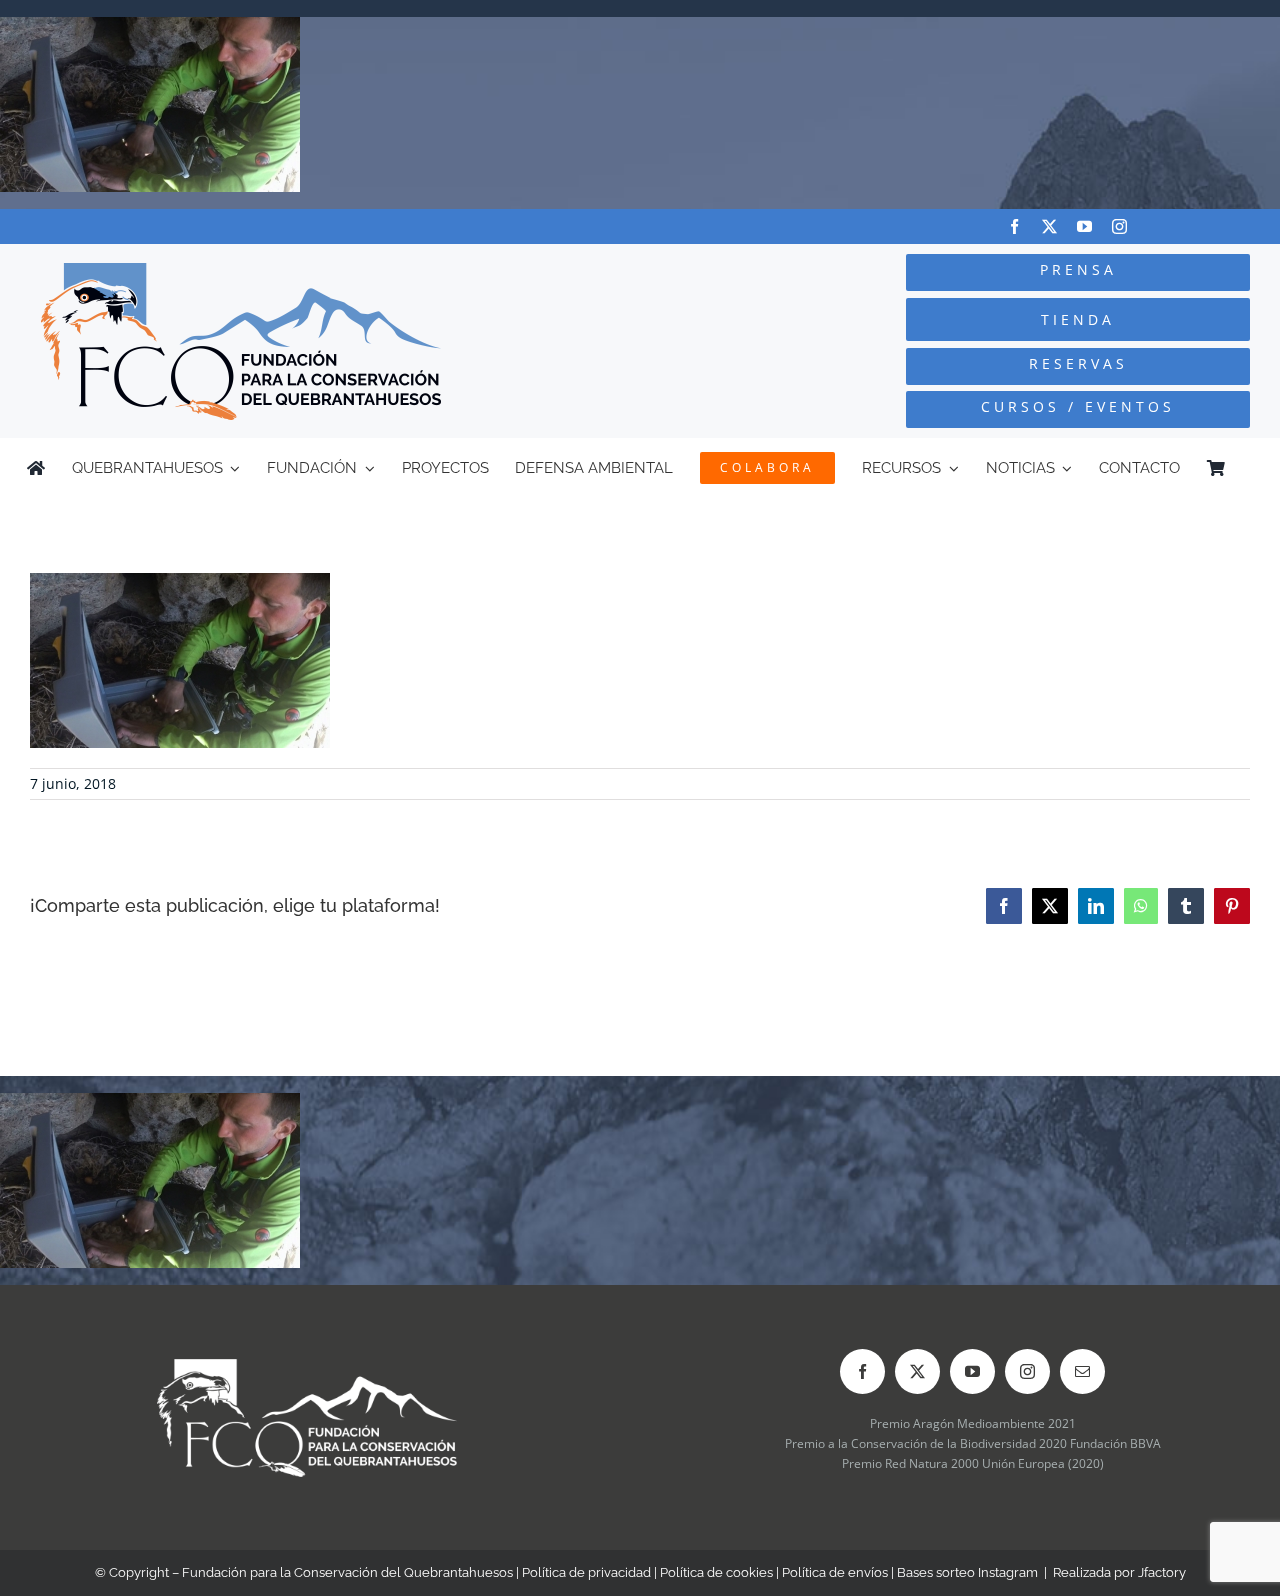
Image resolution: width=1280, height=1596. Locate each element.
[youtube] (1084, 226)
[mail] (1082, 1371)
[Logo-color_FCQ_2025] (241, 271)
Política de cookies (716, 1572)
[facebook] (1014, 226)
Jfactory (1162, 1572)
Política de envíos (835, 1572)
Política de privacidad (586, 1572)
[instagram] (1119, 226)
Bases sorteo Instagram (967, 1572)
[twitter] (1049, 226)
